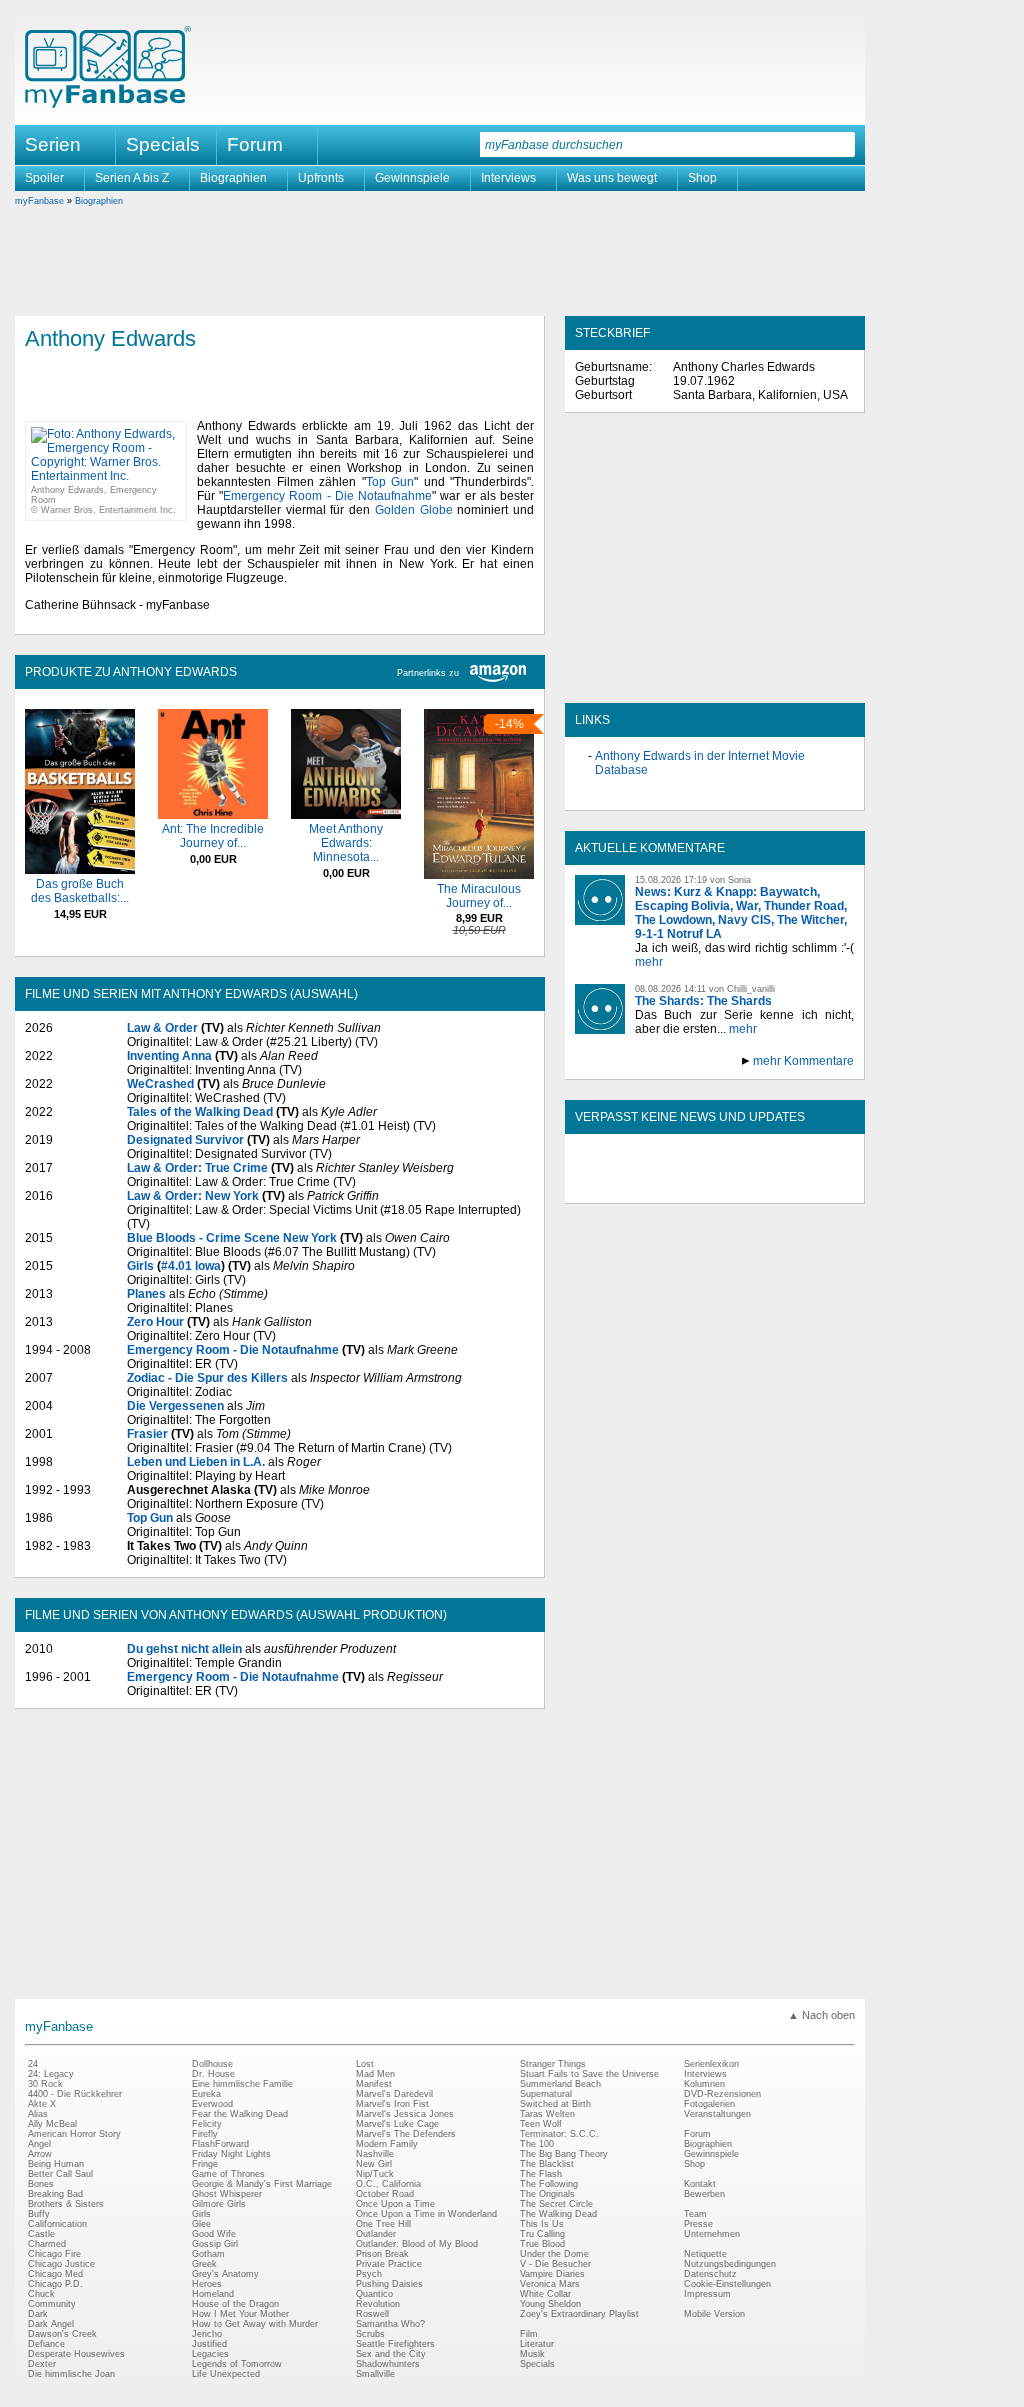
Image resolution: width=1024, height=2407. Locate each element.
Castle (41, 2234)
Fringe (205, 2164)
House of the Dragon (235, 2304)
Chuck (41, 2294)
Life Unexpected (226, 2374)
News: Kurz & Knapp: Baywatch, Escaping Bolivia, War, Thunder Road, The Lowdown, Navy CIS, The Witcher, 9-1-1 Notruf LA (741, 913)
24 (33, 2064)
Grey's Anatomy (225, 2274)
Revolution (378, 2304)
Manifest (374, 2084)
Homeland (213, 2294)
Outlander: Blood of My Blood (417, 2244)
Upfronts (321, 178)
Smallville (375, 2374)
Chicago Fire (54, 2254)
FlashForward (220, 2144)
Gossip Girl (215, 2244)
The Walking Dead (558, 2214)
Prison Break (382, 2254)
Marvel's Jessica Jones (405, 2114)
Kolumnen (704, 2084)
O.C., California (388, 2184)
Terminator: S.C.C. (559, 2134)
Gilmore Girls (219, 2204)
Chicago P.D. (55, 2284)
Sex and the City (391, 2354)
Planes (146, 1294)
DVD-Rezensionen (722, 2094)
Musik (532, 2354)
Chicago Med (55, 2274)
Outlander (376, 2234)
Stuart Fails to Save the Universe (589, 2074)
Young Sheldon (550, 2304)
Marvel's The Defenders (406, 2134)
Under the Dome (554, 2254)
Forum (255, 144)
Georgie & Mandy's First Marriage (262, 2184)
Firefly (205, 2134)
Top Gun (390, 482)
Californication (57, 2224)
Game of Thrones (228, 2174)
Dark (38, 2314)
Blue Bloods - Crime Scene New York (232, 1238)
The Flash (541, 2174)
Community (52, 2304)
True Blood (542, 2244)
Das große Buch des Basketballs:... (80, 891)
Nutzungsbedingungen (730, 2264)
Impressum (707, 2294)
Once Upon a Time (395, 2204)
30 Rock (45, 2084)
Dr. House (213, 2074)
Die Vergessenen (175, 1406)
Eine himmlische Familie (242, 2084)
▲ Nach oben (821, 2015)
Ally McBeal (52, 2124)
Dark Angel (51, 2324)
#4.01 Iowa (191, 1266)
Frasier (147, 1434)
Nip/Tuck (375, 2174)
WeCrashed (160, 1084)
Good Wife (214, 2234)
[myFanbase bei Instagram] (761, 1186)
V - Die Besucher (555, 2264)
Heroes (207, 2284)
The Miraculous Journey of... (479, 896)
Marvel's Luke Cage (397, 2124)
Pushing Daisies (389, 2284)
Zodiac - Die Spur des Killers (207, 1378)
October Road (385, 2194)
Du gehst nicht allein (184, 1649)
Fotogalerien (709, 2104)
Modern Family (387, 2144)
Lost (365, 2064)
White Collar (545, 2294)
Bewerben (704, 2194)
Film (529, 2334)
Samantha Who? (390, 2324)
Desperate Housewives (76, 2354)
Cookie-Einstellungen (727, 2284)
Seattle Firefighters (395, 2344)
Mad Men (375, 2074)
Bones (41, 2184)
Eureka (206, 2094)
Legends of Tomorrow (237, 2364)
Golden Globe (414, 510)
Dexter (42, 2364)
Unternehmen (712, 2234)
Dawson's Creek (62, 2334)
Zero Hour (155, 1322)
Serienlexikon (711, 2064)
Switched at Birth (555, 2104)
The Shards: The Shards (703, 1001)
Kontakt (700, 2184)
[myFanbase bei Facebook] (669, 1186)
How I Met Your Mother (240, 2314)
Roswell (372, 2314)
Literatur (537, 2344)
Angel (39, 2144)
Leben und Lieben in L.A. (196, 1462)
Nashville (375, 2154)
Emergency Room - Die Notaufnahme (327, 496)
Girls (140, 1266)
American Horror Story (74, 2134)
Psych (369, 2274)
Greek (204, 2264)
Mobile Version (714, 2314)
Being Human (56, 2164)
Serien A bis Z (132, 178)
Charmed (47, 2244)
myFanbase (39, 201)
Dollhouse (212, 2064)
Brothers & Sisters (66, 2204)
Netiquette (705, 2254)
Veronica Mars (550, 2284)
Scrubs (370, 2334)
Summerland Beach (560, 2084)
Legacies (210, 2354)
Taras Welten (547, 2114)
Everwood (212, 2104)
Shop (702, 178)
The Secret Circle (556, 2204)
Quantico (374, 2294)
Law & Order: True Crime (197, 1168)
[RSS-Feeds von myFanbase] (623, 1186)
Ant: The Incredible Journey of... (213, 836)
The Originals (547, 2194)
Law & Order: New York (193, 1196)
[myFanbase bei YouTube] (807, 1186)
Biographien (233, 178)
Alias (38, 2114)
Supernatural (546, 2094)
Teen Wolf (541, 2124)
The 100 (537, 2144)
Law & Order (162, 1028)
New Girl (374, 2164)
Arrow (40, 2154)
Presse (698, 2224)
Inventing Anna (169, 1056)
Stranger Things (553, 2064)
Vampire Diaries (552, 2274)
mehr (649, 962)
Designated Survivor (185, 1140)
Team (695, 2214)
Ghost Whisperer (227, 2194)
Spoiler (44, 178)
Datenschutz (710, 2274)
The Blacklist (547, 2164)
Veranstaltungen (717, 2114)
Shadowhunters (388, 2364)
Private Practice (389, 2264)
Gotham (208, 2254)
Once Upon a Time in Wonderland (426, 2214)
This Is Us (542, 2224)
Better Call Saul (60, 2174)
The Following (549, 2184)
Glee (201, 2224)
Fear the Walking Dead (240, 2114)
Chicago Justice (61, 2264)
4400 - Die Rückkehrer (75, 2094)
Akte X (42, 2104)
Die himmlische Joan (71, 2374)
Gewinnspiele (412, 178)
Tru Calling (542, 2234)
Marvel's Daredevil (394, 2094)
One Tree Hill (383, 2224)
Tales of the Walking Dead (200, 1112)
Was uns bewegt (612, 178)
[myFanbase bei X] (715, 1186)
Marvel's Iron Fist (392, 2104)
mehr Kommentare (803, 1061)
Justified (209, 2344)
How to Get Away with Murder (255, 2324)
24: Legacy (51, 2074)
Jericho (207, 2334)
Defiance (46, 2344)
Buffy (39, 2214)
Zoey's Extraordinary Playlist (579, 2314)
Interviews (508, 178)
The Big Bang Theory (564, 2154)
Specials (163, 144)
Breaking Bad (55, 2194)
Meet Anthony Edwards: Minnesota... (346, 843)
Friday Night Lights (231, 2154)
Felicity (207, 2124)
